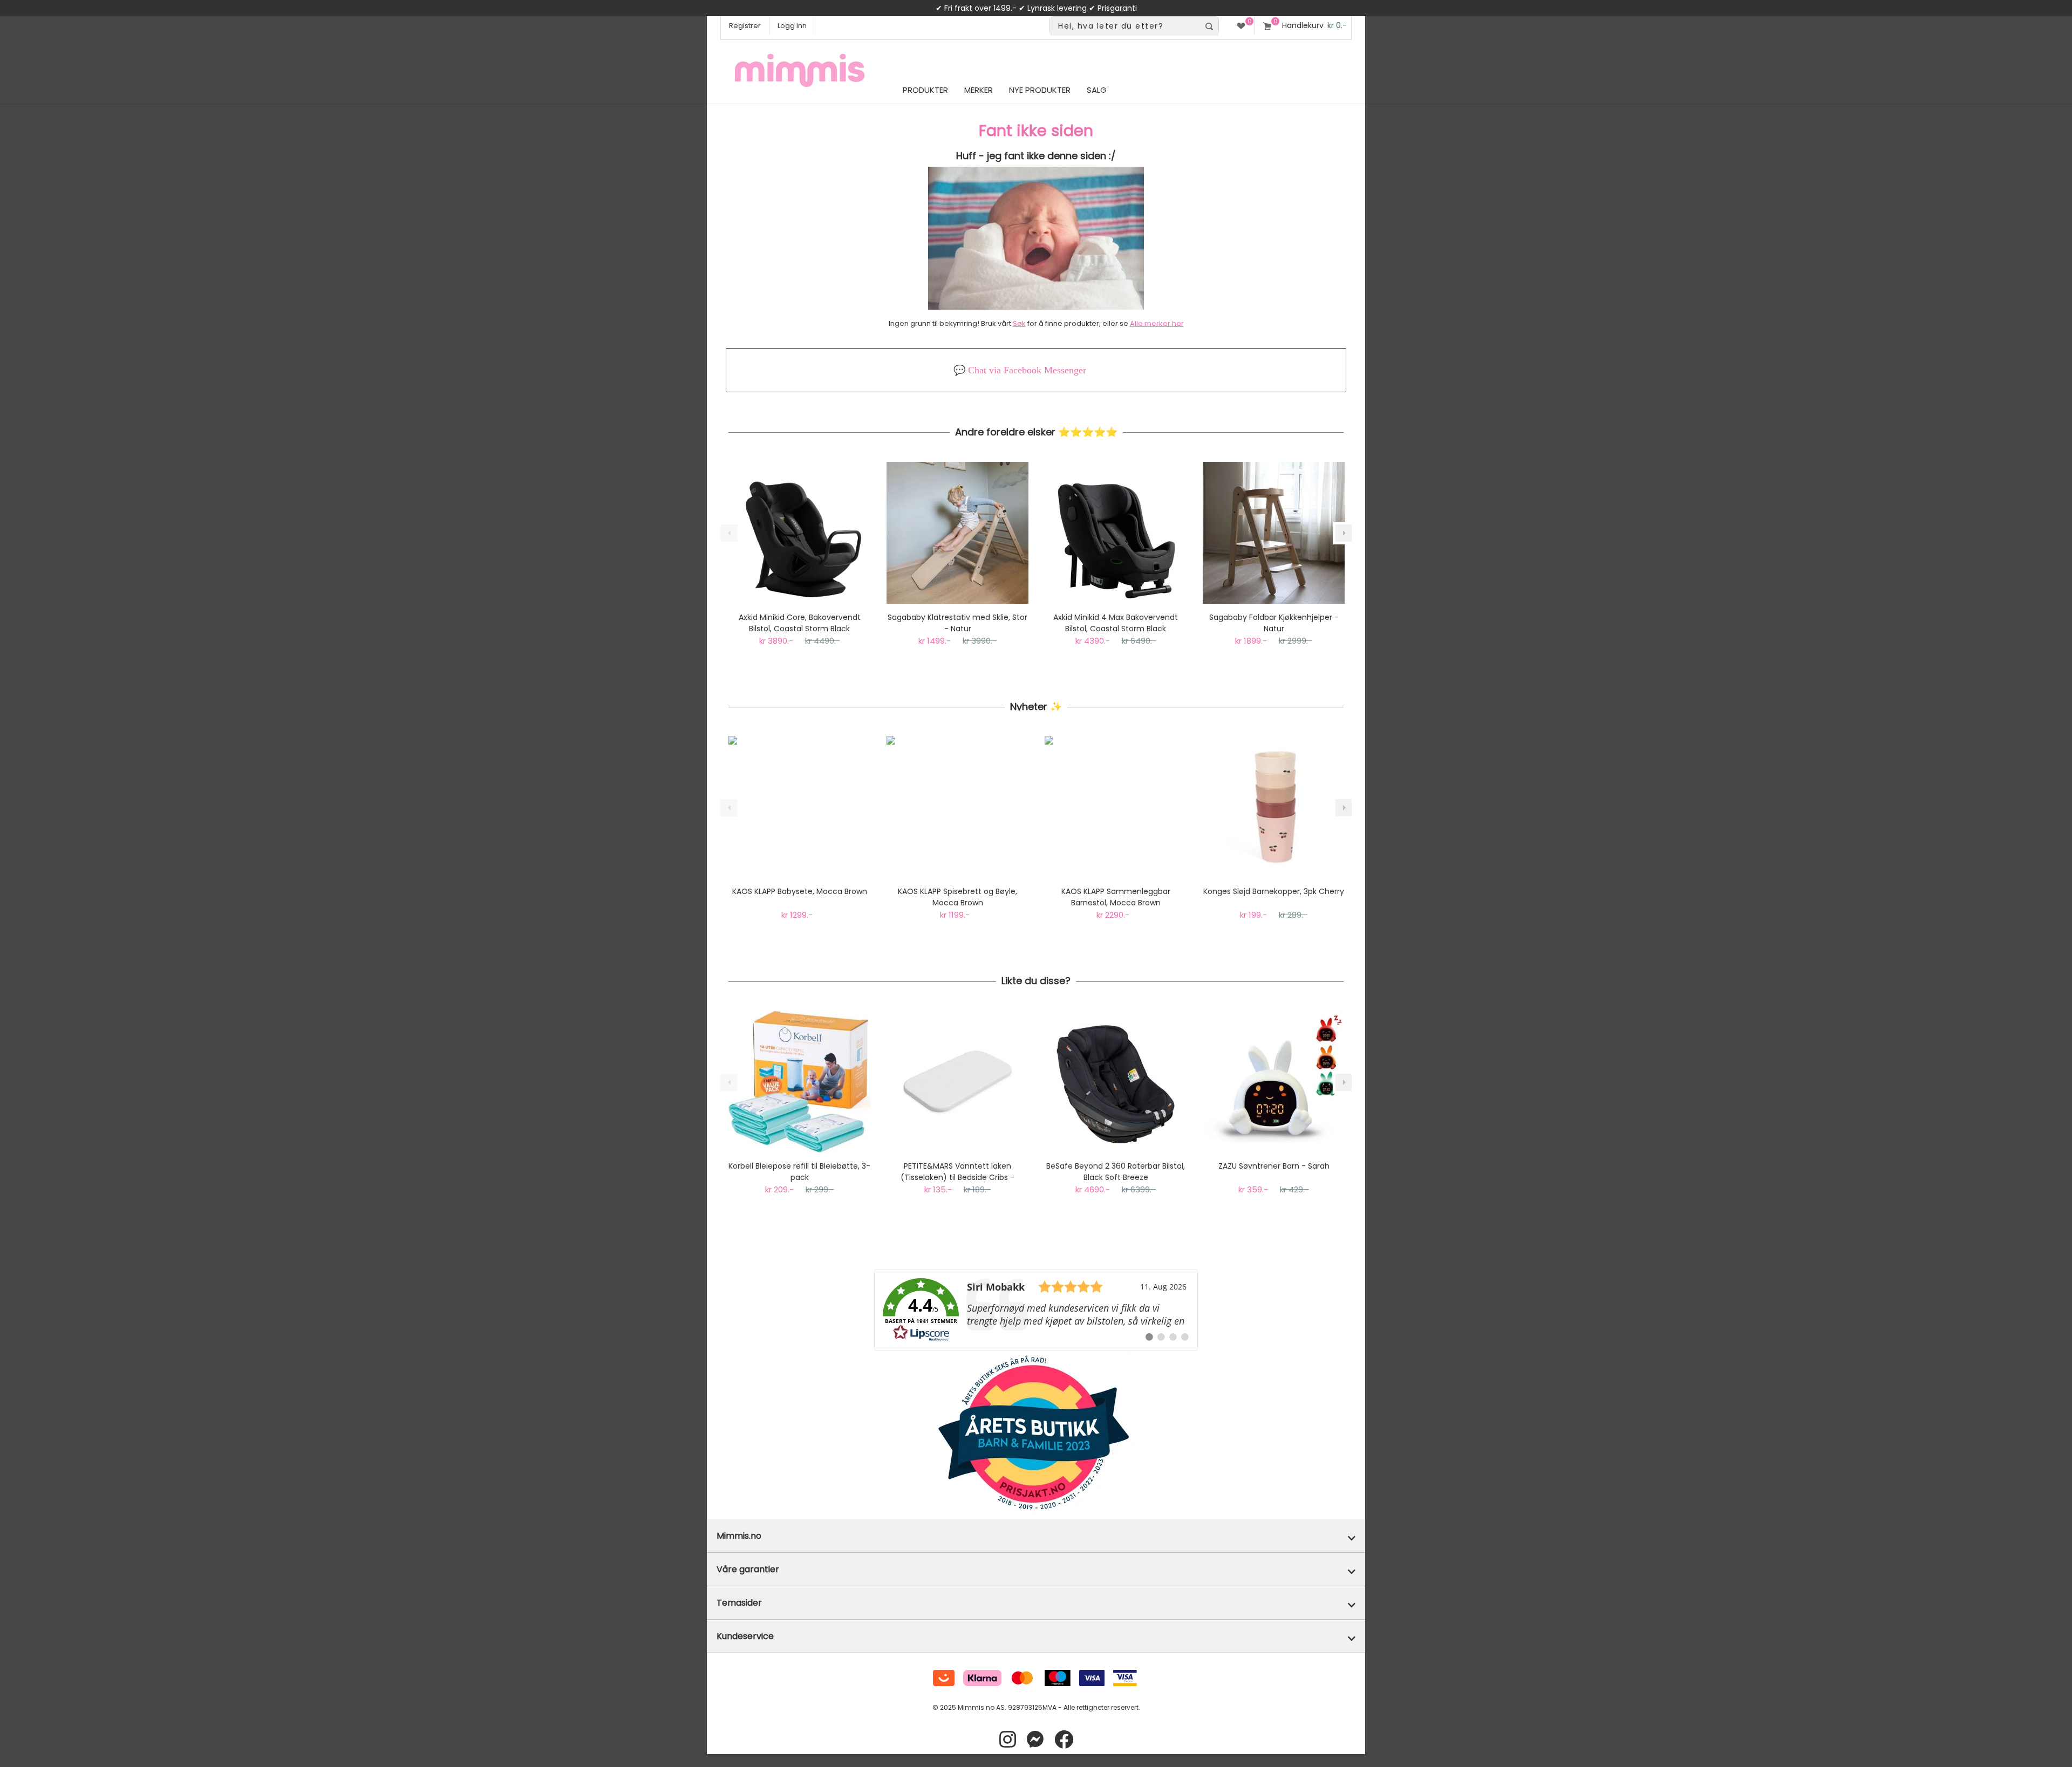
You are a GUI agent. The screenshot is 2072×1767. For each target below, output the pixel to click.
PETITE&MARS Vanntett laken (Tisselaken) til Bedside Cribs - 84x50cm (957, 1172)
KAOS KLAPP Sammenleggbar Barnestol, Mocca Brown (1116, 897)
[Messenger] (1035, 1740)
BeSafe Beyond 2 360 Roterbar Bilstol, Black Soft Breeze (1116, 1172)
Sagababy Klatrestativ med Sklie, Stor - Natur (957, 623)
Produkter (925, 90)
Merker (979, 90)
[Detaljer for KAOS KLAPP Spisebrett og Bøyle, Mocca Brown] (957, 807)
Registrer (745, 26)
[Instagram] (1008, 1740)
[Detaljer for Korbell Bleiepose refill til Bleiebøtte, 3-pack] (799, 1082)
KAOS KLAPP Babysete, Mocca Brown (800, 891)
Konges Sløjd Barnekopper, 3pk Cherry (1274, 891)
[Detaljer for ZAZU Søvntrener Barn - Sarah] (1274, 1082)
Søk (1019, 323)
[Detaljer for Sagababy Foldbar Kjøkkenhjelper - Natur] (1274, 533)
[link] (1036, 1310)
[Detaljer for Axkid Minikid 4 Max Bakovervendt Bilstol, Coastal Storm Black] (1116, 533)
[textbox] (1125, 26)
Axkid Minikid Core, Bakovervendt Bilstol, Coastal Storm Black (800, 623)
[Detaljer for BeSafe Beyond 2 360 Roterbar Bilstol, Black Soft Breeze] (1116, 1082)
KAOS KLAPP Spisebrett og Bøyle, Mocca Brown (957, 897)
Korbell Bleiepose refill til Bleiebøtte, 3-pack (799, 1172)
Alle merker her (1157, 323)
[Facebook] (1064, 1740)
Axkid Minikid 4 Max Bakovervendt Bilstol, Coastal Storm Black (1116, 623)
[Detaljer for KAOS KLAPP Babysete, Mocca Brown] (799, 807)
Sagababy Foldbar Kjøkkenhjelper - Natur (1274, 623)
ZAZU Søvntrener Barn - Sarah (1274, 1166)
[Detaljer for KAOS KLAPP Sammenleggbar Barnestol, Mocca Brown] (1116, 807)
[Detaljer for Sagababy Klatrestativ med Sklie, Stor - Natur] (957, 533)
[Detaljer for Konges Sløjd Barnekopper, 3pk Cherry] (1274, 807)
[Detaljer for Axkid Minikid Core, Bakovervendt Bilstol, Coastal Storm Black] (799, 533)
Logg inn (792, 26)
